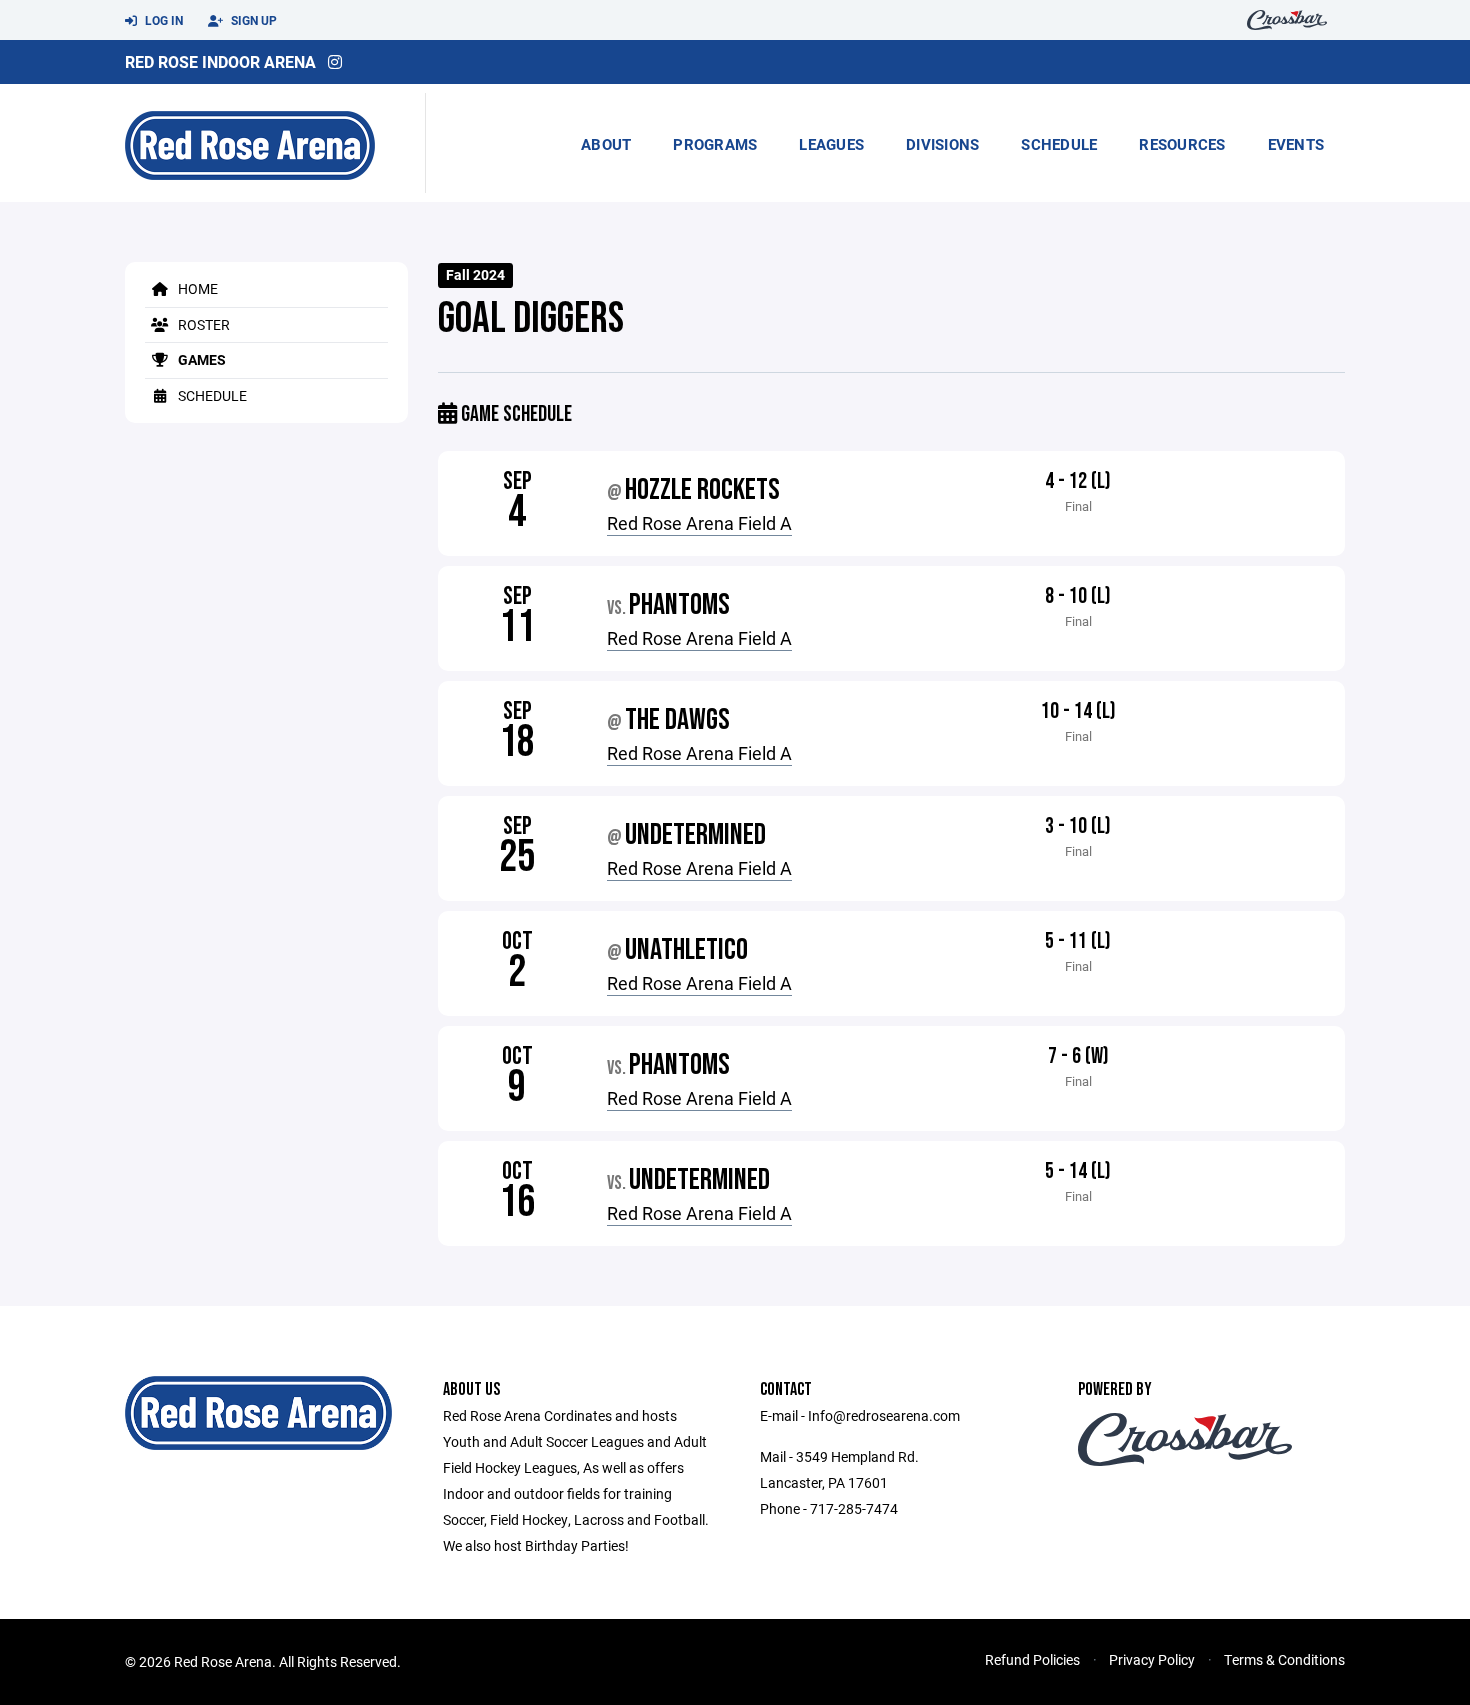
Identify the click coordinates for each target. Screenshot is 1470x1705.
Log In (162, 20)
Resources (1182, 144)
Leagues (831, 144)
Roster (202, 324)
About (606, 144)
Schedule (1059, 144)
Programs (715, 144)
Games (200, 359)
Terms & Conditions (1284, 1659)
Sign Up (252, 20)
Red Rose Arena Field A (699, 523)
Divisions (942, 144)
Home (196, 288)
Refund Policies (1032, 1659)
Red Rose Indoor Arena (220, 61)
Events (1296, 144)
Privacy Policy (1152, 1659)
